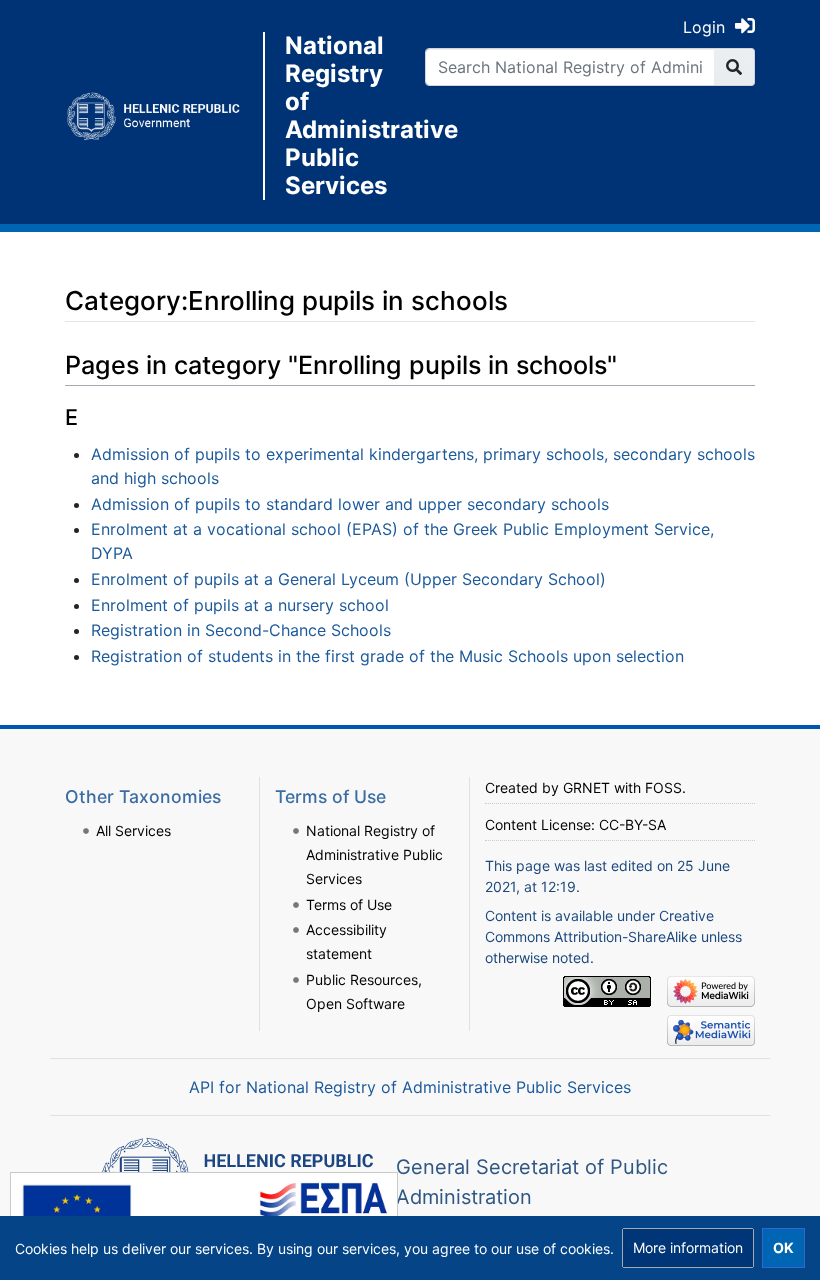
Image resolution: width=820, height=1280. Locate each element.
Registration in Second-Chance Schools (241, 630)
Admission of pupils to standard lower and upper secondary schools (350, 504)
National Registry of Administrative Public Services (340, 116)
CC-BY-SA (632, 824)
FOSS (663, 787)
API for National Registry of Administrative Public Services (410, 1087)
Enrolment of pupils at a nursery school (240, 605)
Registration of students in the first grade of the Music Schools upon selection (387, 656)
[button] (688, 1248)
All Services (133, 830)
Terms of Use (349, 904)
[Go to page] (734, 67)
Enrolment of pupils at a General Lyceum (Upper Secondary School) (348, 579)
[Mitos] (164, 116)
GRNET (586, 787)
